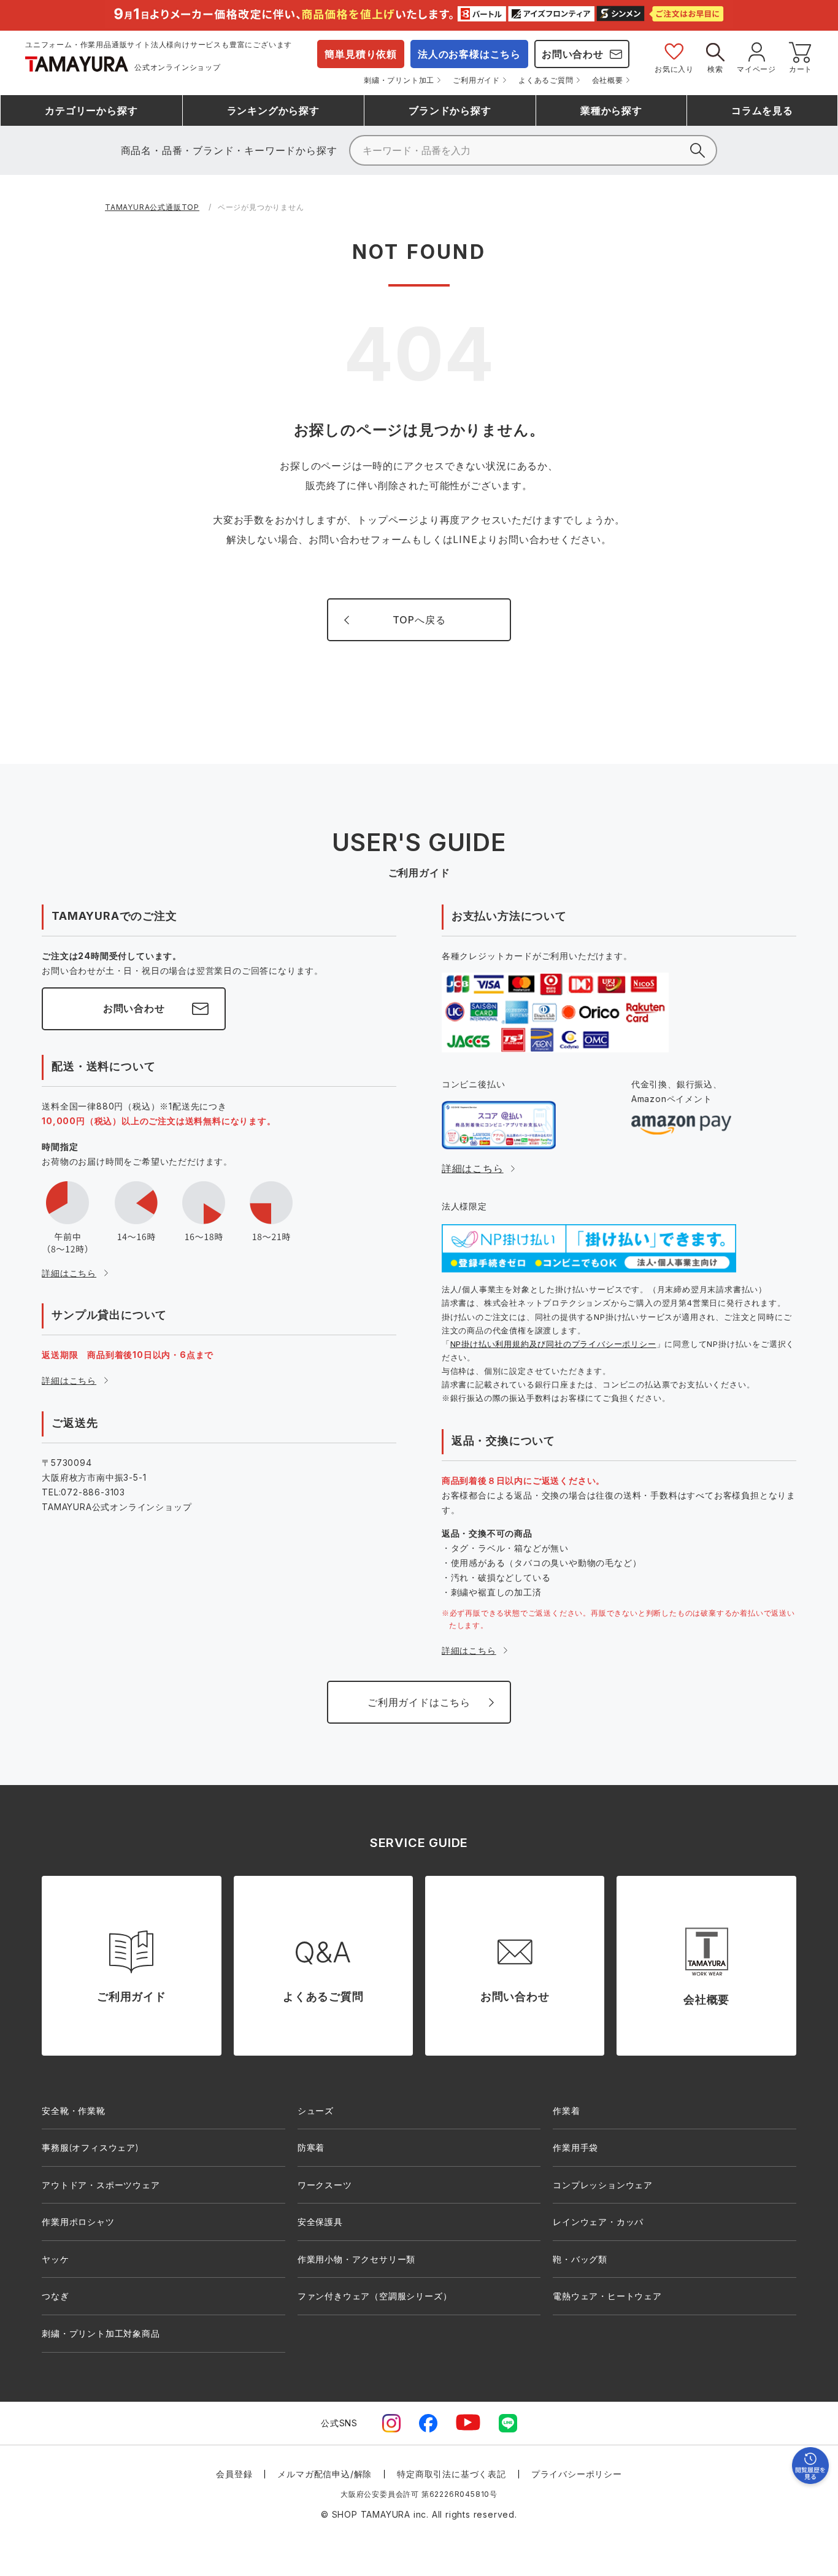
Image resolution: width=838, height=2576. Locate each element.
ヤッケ (55, 2259)
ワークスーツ (325, 2185)
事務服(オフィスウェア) (90, 2147)
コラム (762, 110)
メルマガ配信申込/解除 (325, 2474)
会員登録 (234, 2474)
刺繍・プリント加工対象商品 (101, 2333)
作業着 (566, 2111)
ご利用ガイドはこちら (419, 1702)
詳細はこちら (69, 1273)
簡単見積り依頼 (361, 54)
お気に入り (674, 69)
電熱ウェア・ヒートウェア (607, 2296)
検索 (715, 69)
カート (801, 69)
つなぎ (55, 2296)
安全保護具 (320, 2222)
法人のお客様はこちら (469, 54)
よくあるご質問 (546, 80)
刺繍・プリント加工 (399, 80)
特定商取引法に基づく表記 (452, 2474)
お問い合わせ (573, 54)
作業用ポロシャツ (78, 2222)
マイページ (756, 69)
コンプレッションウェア (603, 2185)
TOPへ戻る (419, 620)
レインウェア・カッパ (598, 2222)
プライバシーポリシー (577, 2474)
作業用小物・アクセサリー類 (356, 2259)
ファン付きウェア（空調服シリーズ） (375, 2296)
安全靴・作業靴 (74, 2111)
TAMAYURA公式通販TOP (152, 207)
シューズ (316, 2111)
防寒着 (311, 2147)
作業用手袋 (575, 2147)
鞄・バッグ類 (580, 2259)
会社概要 (608, 80)
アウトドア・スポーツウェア (101, 2185)
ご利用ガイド (476, 80)
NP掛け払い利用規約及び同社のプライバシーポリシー (553, 1344)
